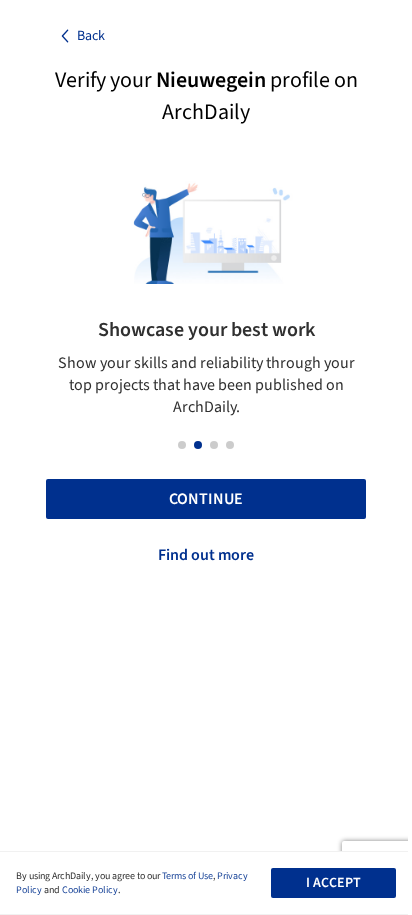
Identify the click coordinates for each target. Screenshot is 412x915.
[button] (182, 445)
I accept (333, 883)
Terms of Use (187, 876)
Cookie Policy (90, 890)
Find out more (206, 555)
